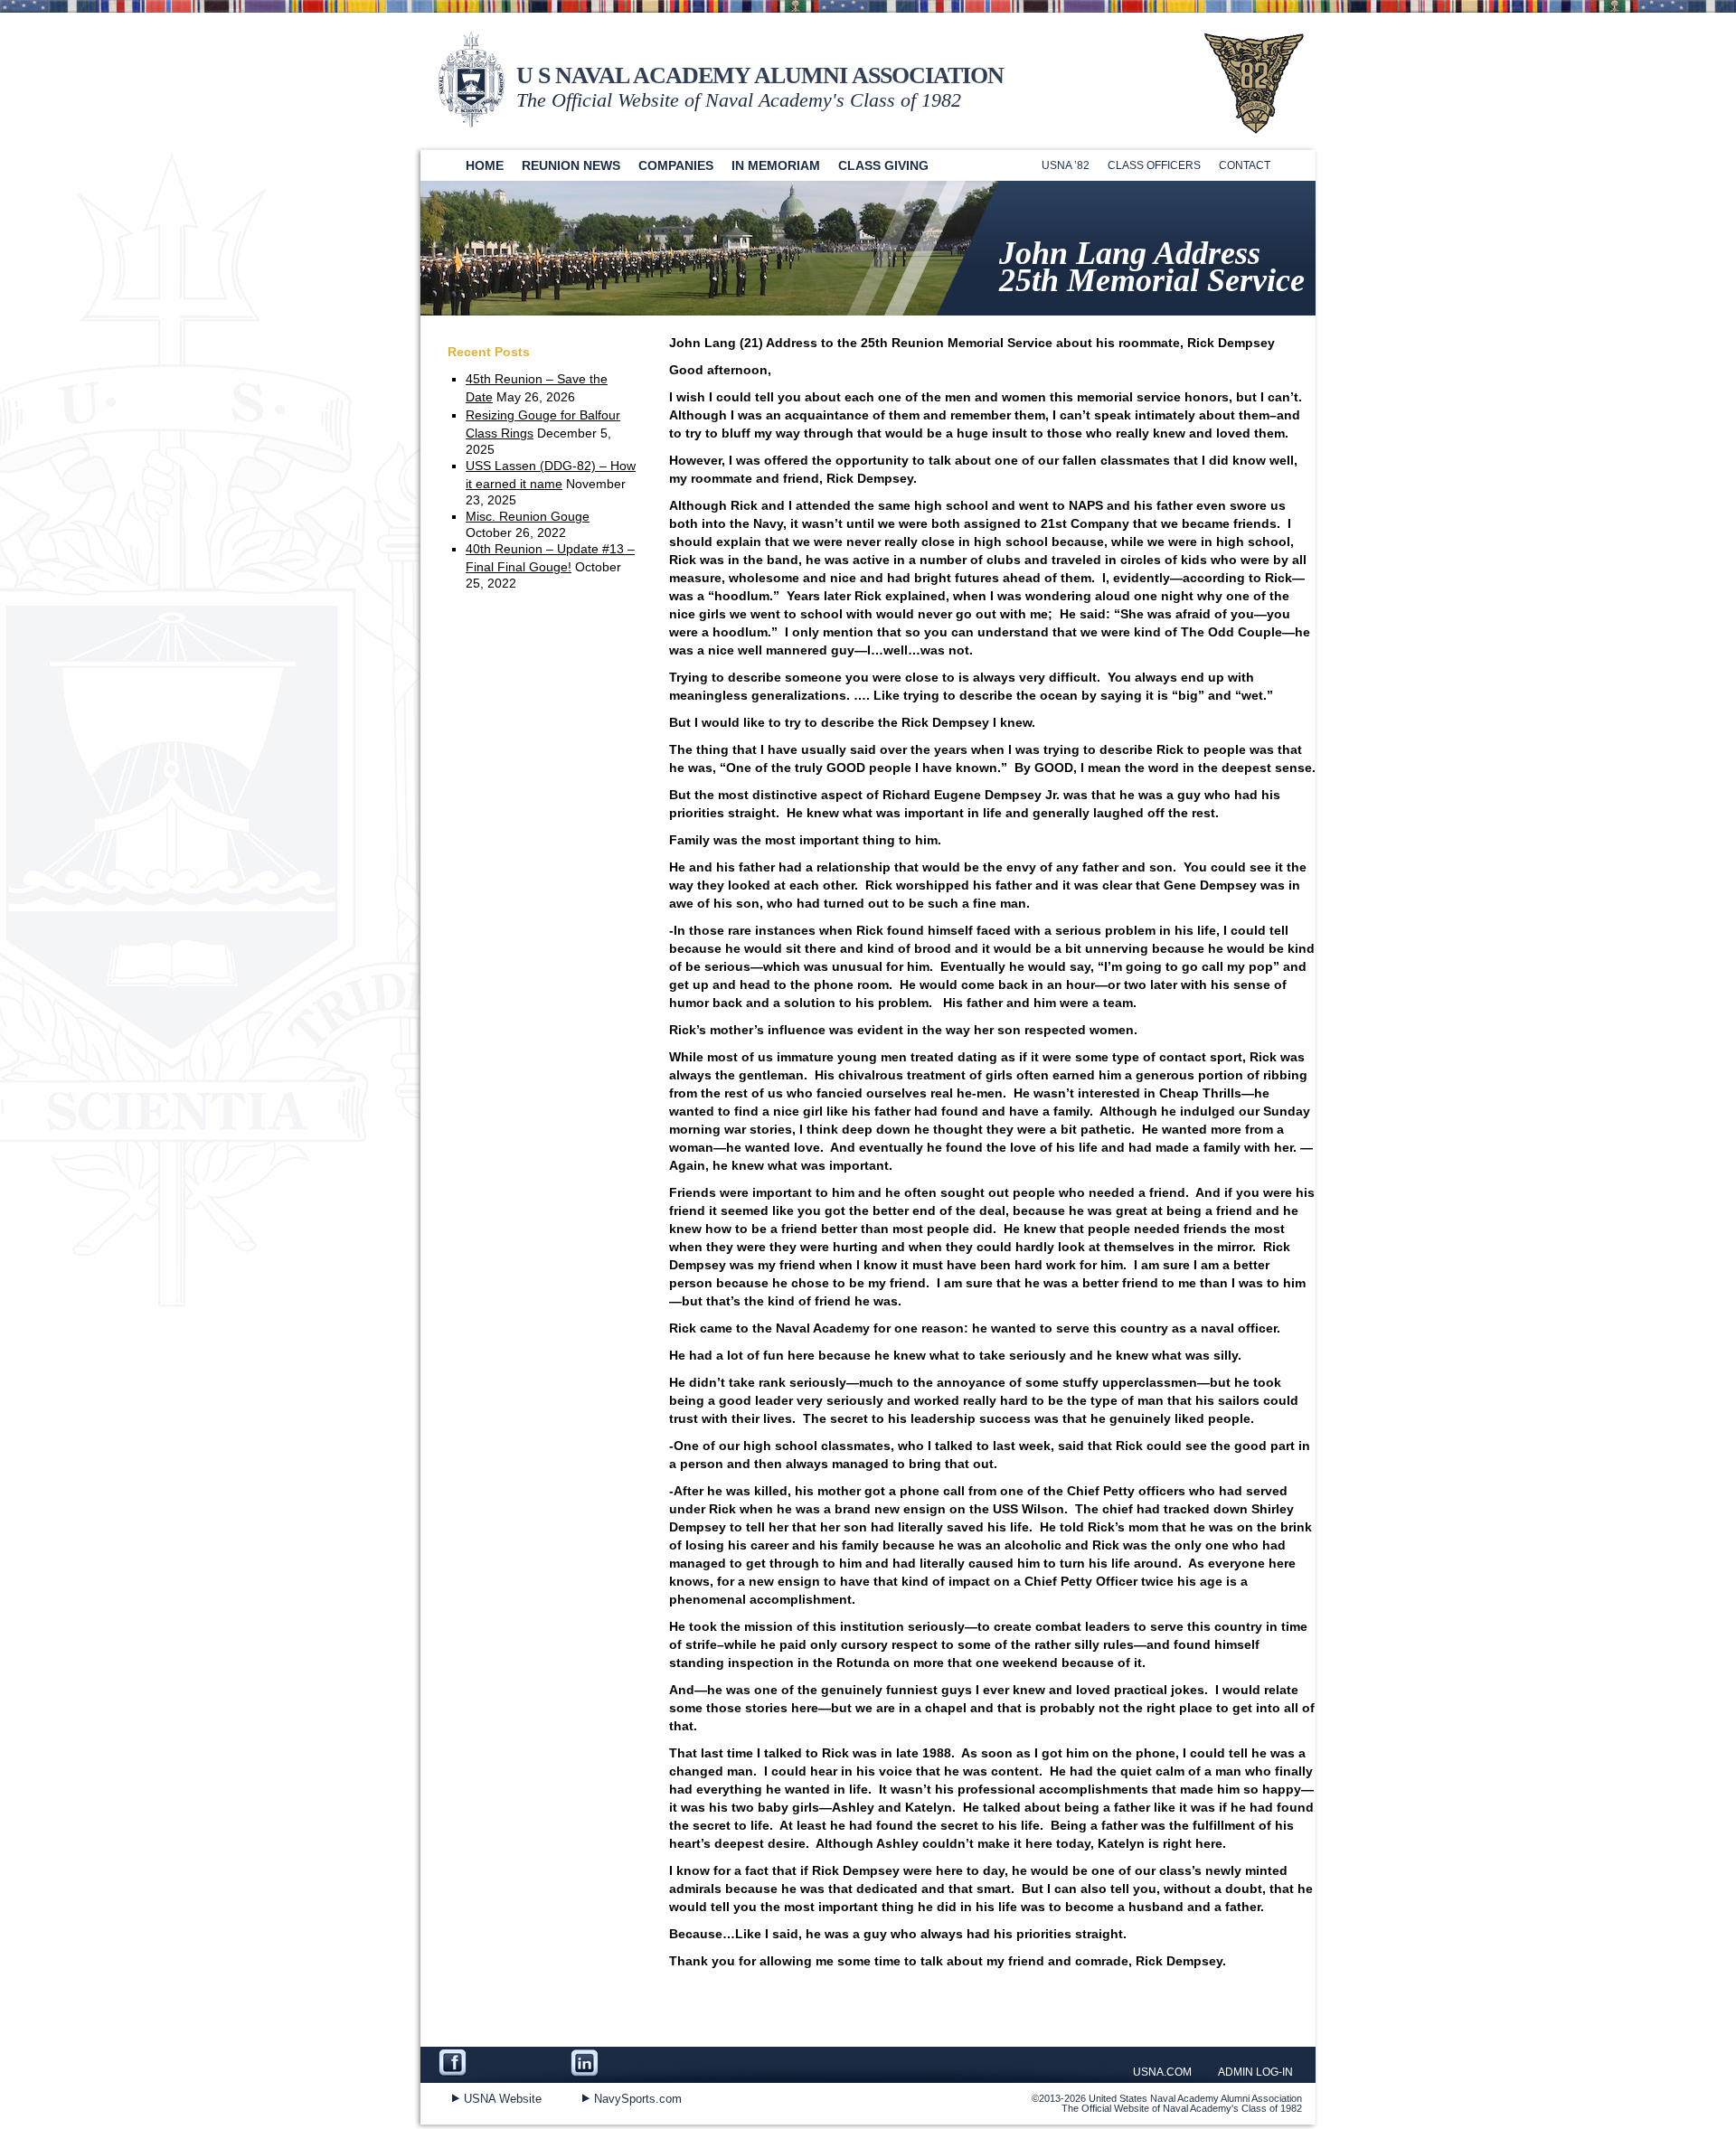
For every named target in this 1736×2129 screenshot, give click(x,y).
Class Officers (1154, 165)
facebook (505, 2065)
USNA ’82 (1066, 165)
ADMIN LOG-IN (1255, 2072)
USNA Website (503, 2099)
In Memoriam (776, 165)
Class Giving (883, 165)
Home (485, 165)
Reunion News (571, 165)
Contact (1245, 165)
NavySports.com (638, 2099)
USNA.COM (1162, 2072)
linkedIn (628, 2065)
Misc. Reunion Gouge (528, 516)
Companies (676, 165)
